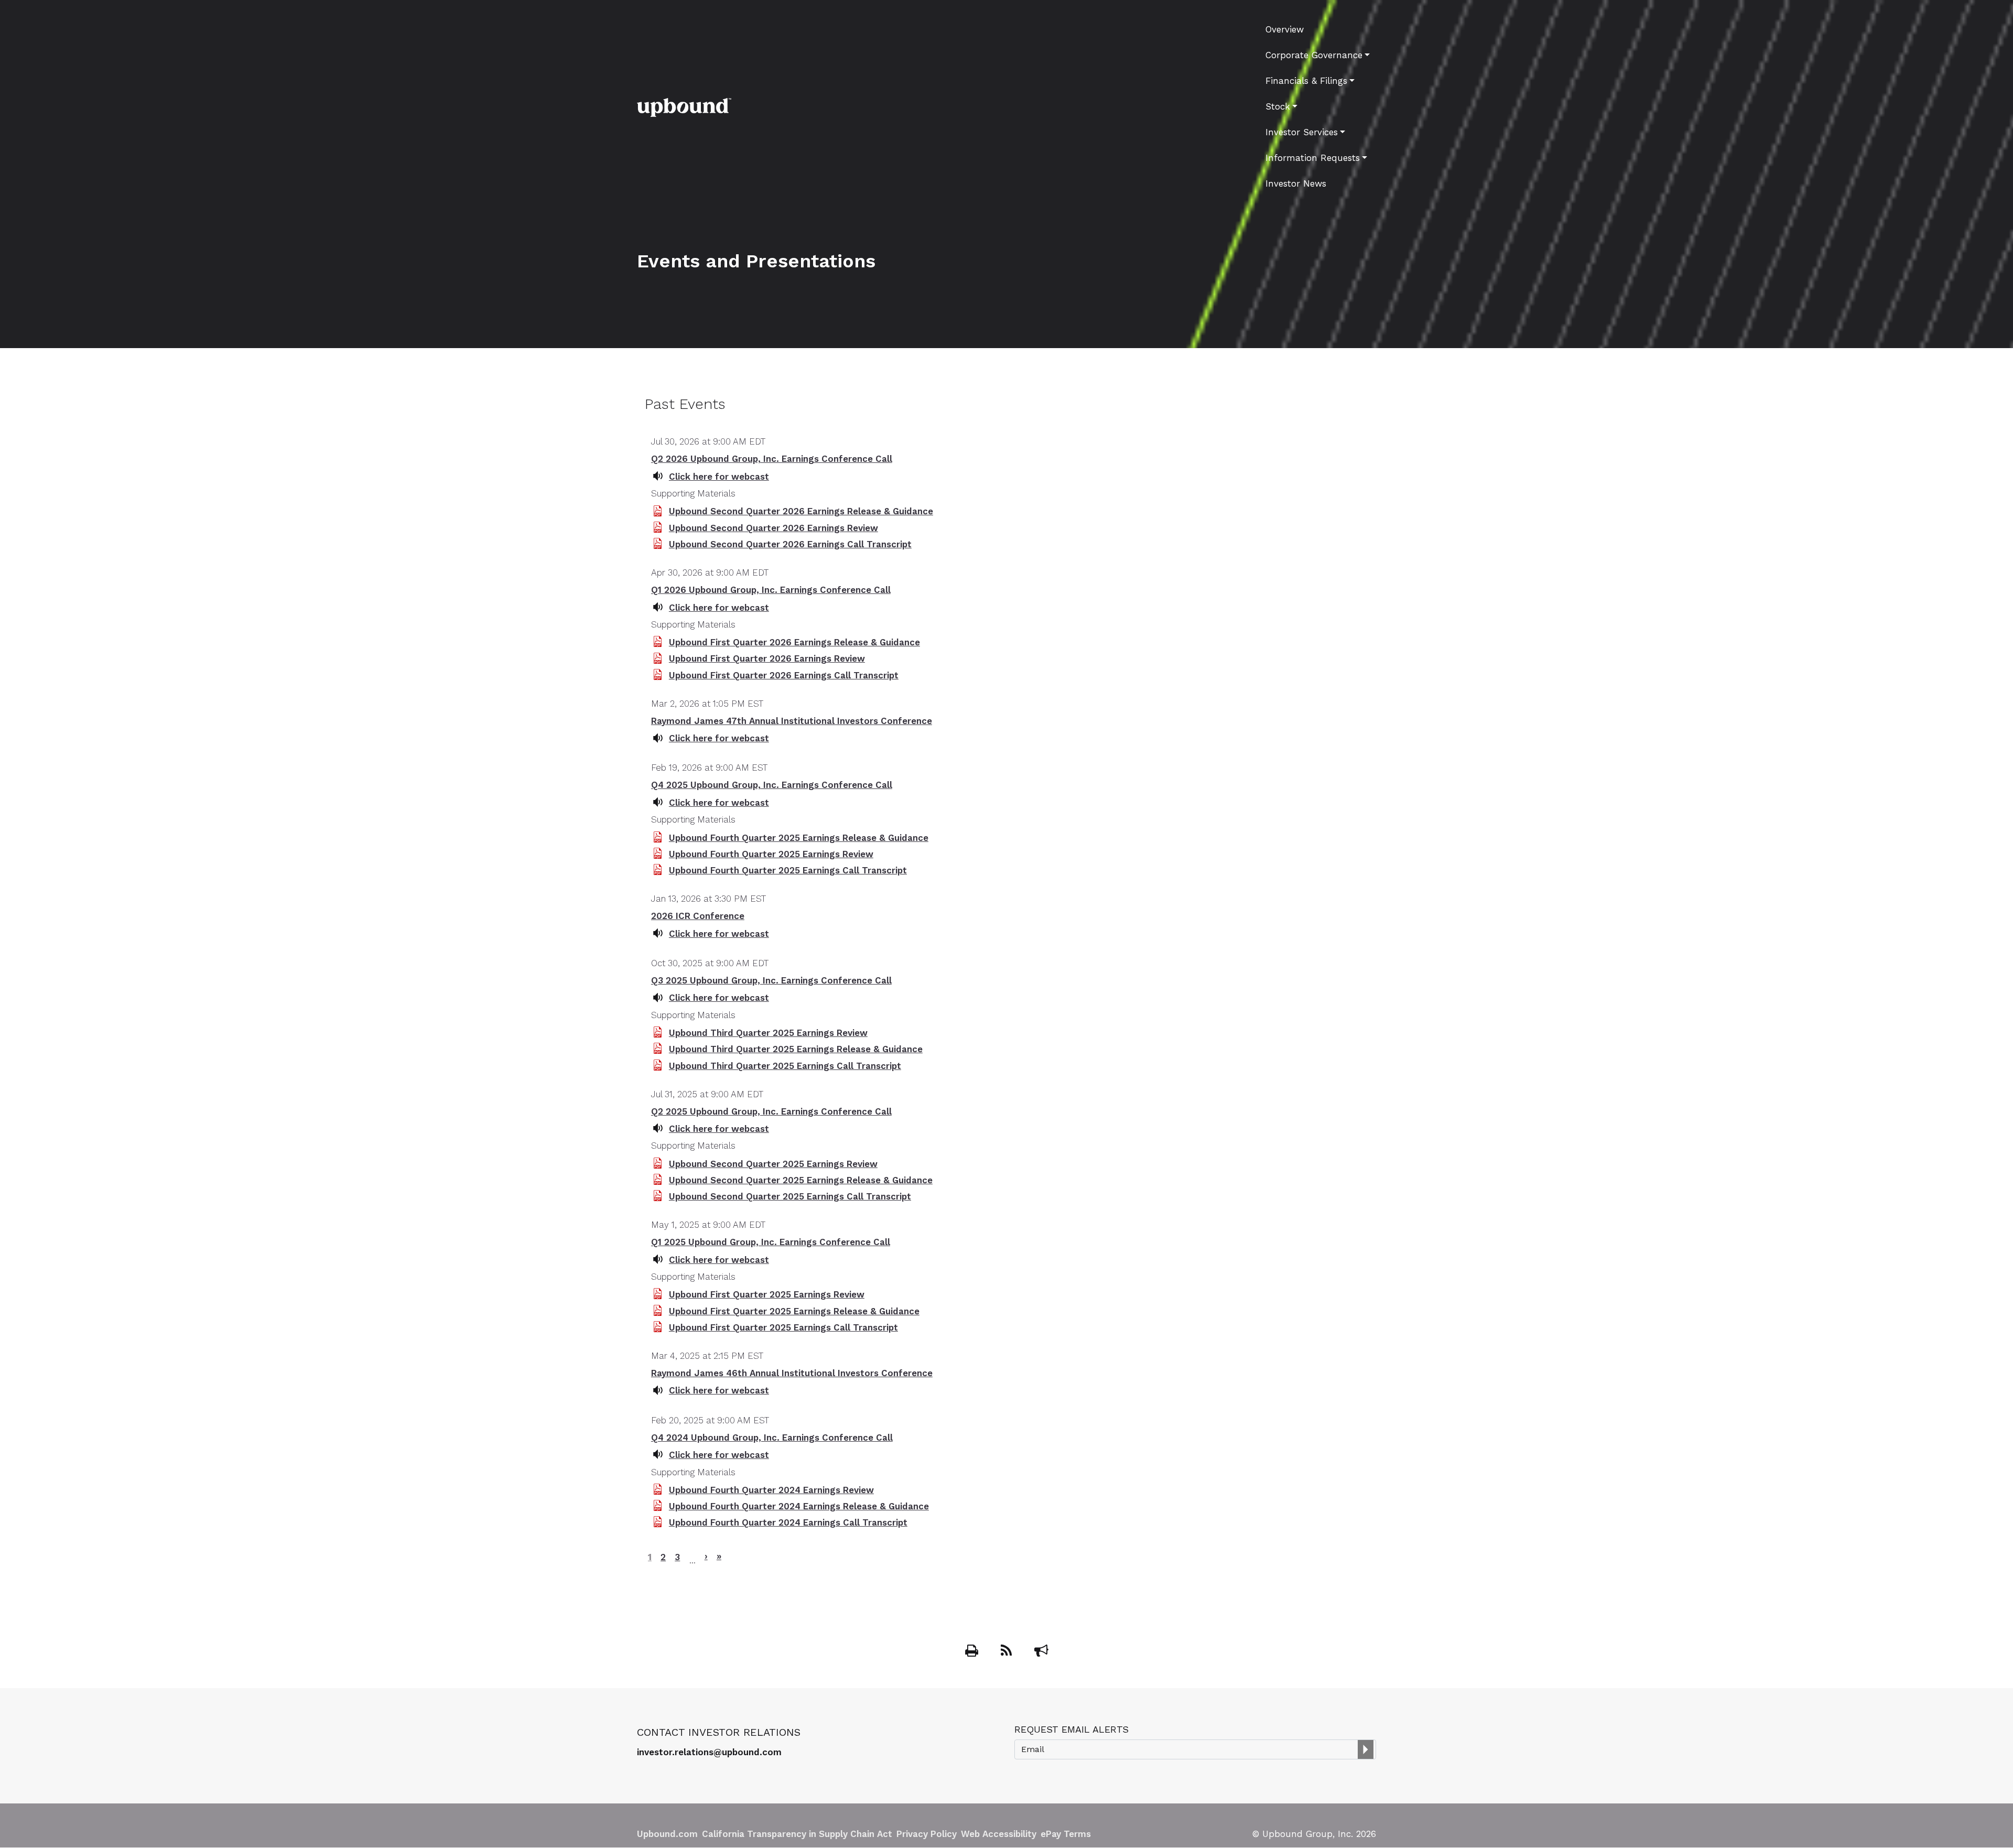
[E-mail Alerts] (1041, 1652)
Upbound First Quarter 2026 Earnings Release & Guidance (794, 642)
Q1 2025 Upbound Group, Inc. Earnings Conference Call (771, 1242)
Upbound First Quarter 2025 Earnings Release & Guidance (794, 1311)
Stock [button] (1278, 106)
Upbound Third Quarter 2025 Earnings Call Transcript (785, 1066)
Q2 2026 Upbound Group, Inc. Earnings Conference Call (772, 459)
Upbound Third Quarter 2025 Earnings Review (768, 1033)
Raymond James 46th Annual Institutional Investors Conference (792, 1373)
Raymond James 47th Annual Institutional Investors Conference (792, 721)
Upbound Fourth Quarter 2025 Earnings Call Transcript (788, 870)
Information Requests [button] (1313, 158)
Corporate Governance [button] (1314, 55)
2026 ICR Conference (698, 916)
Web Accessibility (999, 1834)
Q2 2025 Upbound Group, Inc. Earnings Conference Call (771, 1111)
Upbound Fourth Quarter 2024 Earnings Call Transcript (788, 1522)
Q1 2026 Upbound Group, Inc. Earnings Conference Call (771, 590)
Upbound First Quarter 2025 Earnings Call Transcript (783, 1327)
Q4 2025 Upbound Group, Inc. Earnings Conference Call (772, 785)
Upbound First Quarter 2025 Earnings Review (767, 1294)
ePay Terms (1066, 1834)
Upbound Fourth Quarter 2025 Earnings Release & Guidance (799, 838)
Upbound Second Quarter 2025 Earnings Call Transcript (790, 1196)
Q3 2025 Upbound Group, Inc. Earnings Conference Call (771, 980)
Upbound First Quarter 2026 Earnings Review (767, 658)
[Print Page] (973, 1652)
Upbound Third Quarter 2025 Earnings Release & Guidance (796, 1049)
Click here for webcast (719, 477)
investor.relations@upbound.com (709, 1752)
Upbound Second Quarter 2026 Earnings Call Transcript (790, 544)
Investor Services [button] (1302, 132)
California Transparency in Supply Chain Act (797, 1834)
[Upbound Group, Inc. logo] (684, 106)
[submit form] (1366, 1749)
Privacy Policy (927, 1834)
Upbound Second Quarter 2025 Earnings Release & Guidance (801, 1180)
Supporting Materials (693, 493)
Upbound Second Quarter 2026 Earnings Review (773, 528)
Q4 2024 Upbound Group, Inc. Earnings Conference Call (772, 1438)
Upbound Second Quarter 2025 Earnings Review (773, 1164)
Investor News (1296, 183)
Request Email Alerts (1072, 1729)
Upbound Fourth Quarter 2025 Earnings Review (771, 854)
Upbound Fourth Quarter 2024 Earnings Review (771, 1490)
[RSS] (1008, 1652)
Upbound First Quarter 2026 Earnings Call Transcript (784, 675)
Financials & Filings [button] (1306, 81)
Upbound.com (667, 1834)
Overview (1285, 29)
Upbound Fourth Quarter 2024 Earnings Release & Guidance (799, 1506)
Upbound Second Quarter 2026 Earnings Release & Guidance (801, 511)
